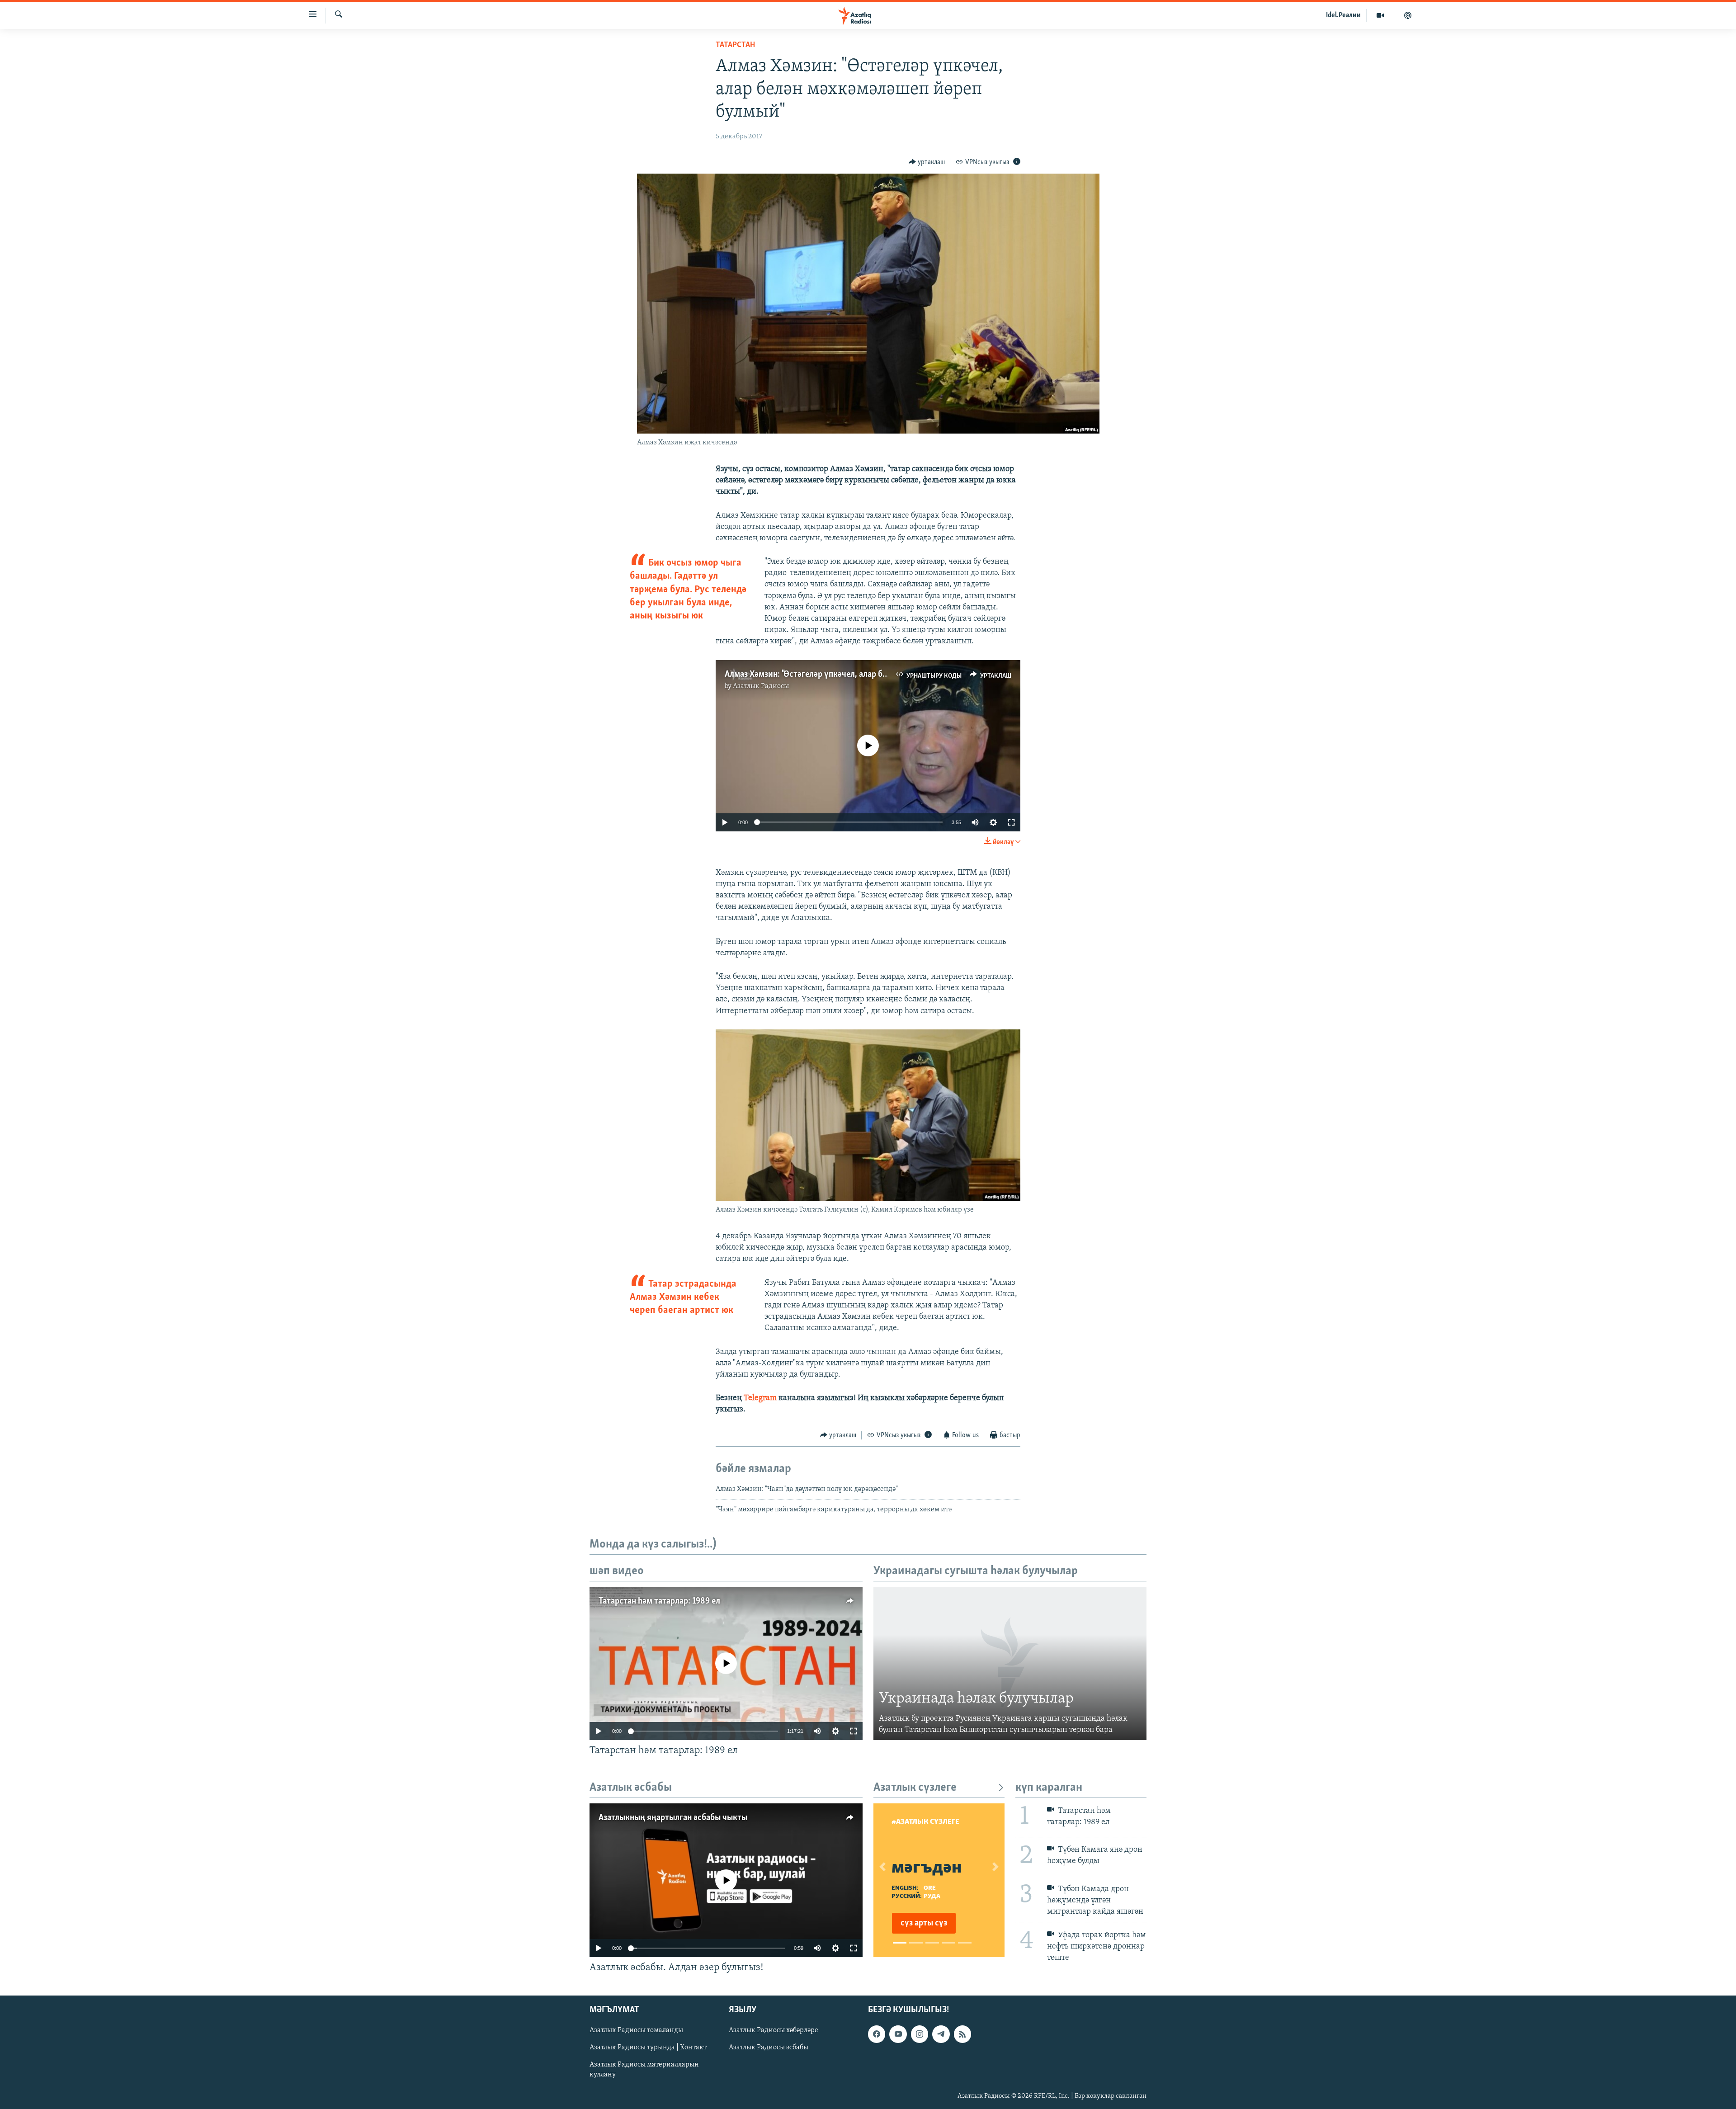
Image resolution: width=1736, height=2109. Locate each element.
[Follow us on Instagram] (920, 2034)
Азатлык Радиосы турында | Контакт (648, 2048)
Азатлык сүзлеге (915, 1788)
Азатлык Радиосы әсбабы (769, 2048)
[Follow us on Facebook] (877, 2034)
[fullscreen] (1011, 822)
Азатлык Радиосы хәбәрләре (774, 2030)
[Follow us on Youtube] (898, 2034)
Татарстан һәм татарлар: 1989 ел (659, 1601)
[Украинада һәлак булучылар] (1010, 1664)
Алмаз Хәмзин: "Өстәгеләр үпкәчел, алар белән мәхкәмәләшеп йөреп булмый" (870, 675)
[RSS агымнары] (962, 2034)
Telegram (760, 1398)
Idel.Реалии (1343, 15)
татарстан (735, 45)
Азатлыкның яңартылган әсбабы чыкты (673, 1818)
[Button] (927, 162)
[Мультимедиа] (1380, 15)
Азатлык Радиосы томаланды (636, 2030)
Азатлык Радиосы (761, 686)
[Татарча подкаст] (1408, 15)
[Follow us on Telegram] (941, 2034)
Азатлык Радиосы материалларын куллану (644, 2070)
